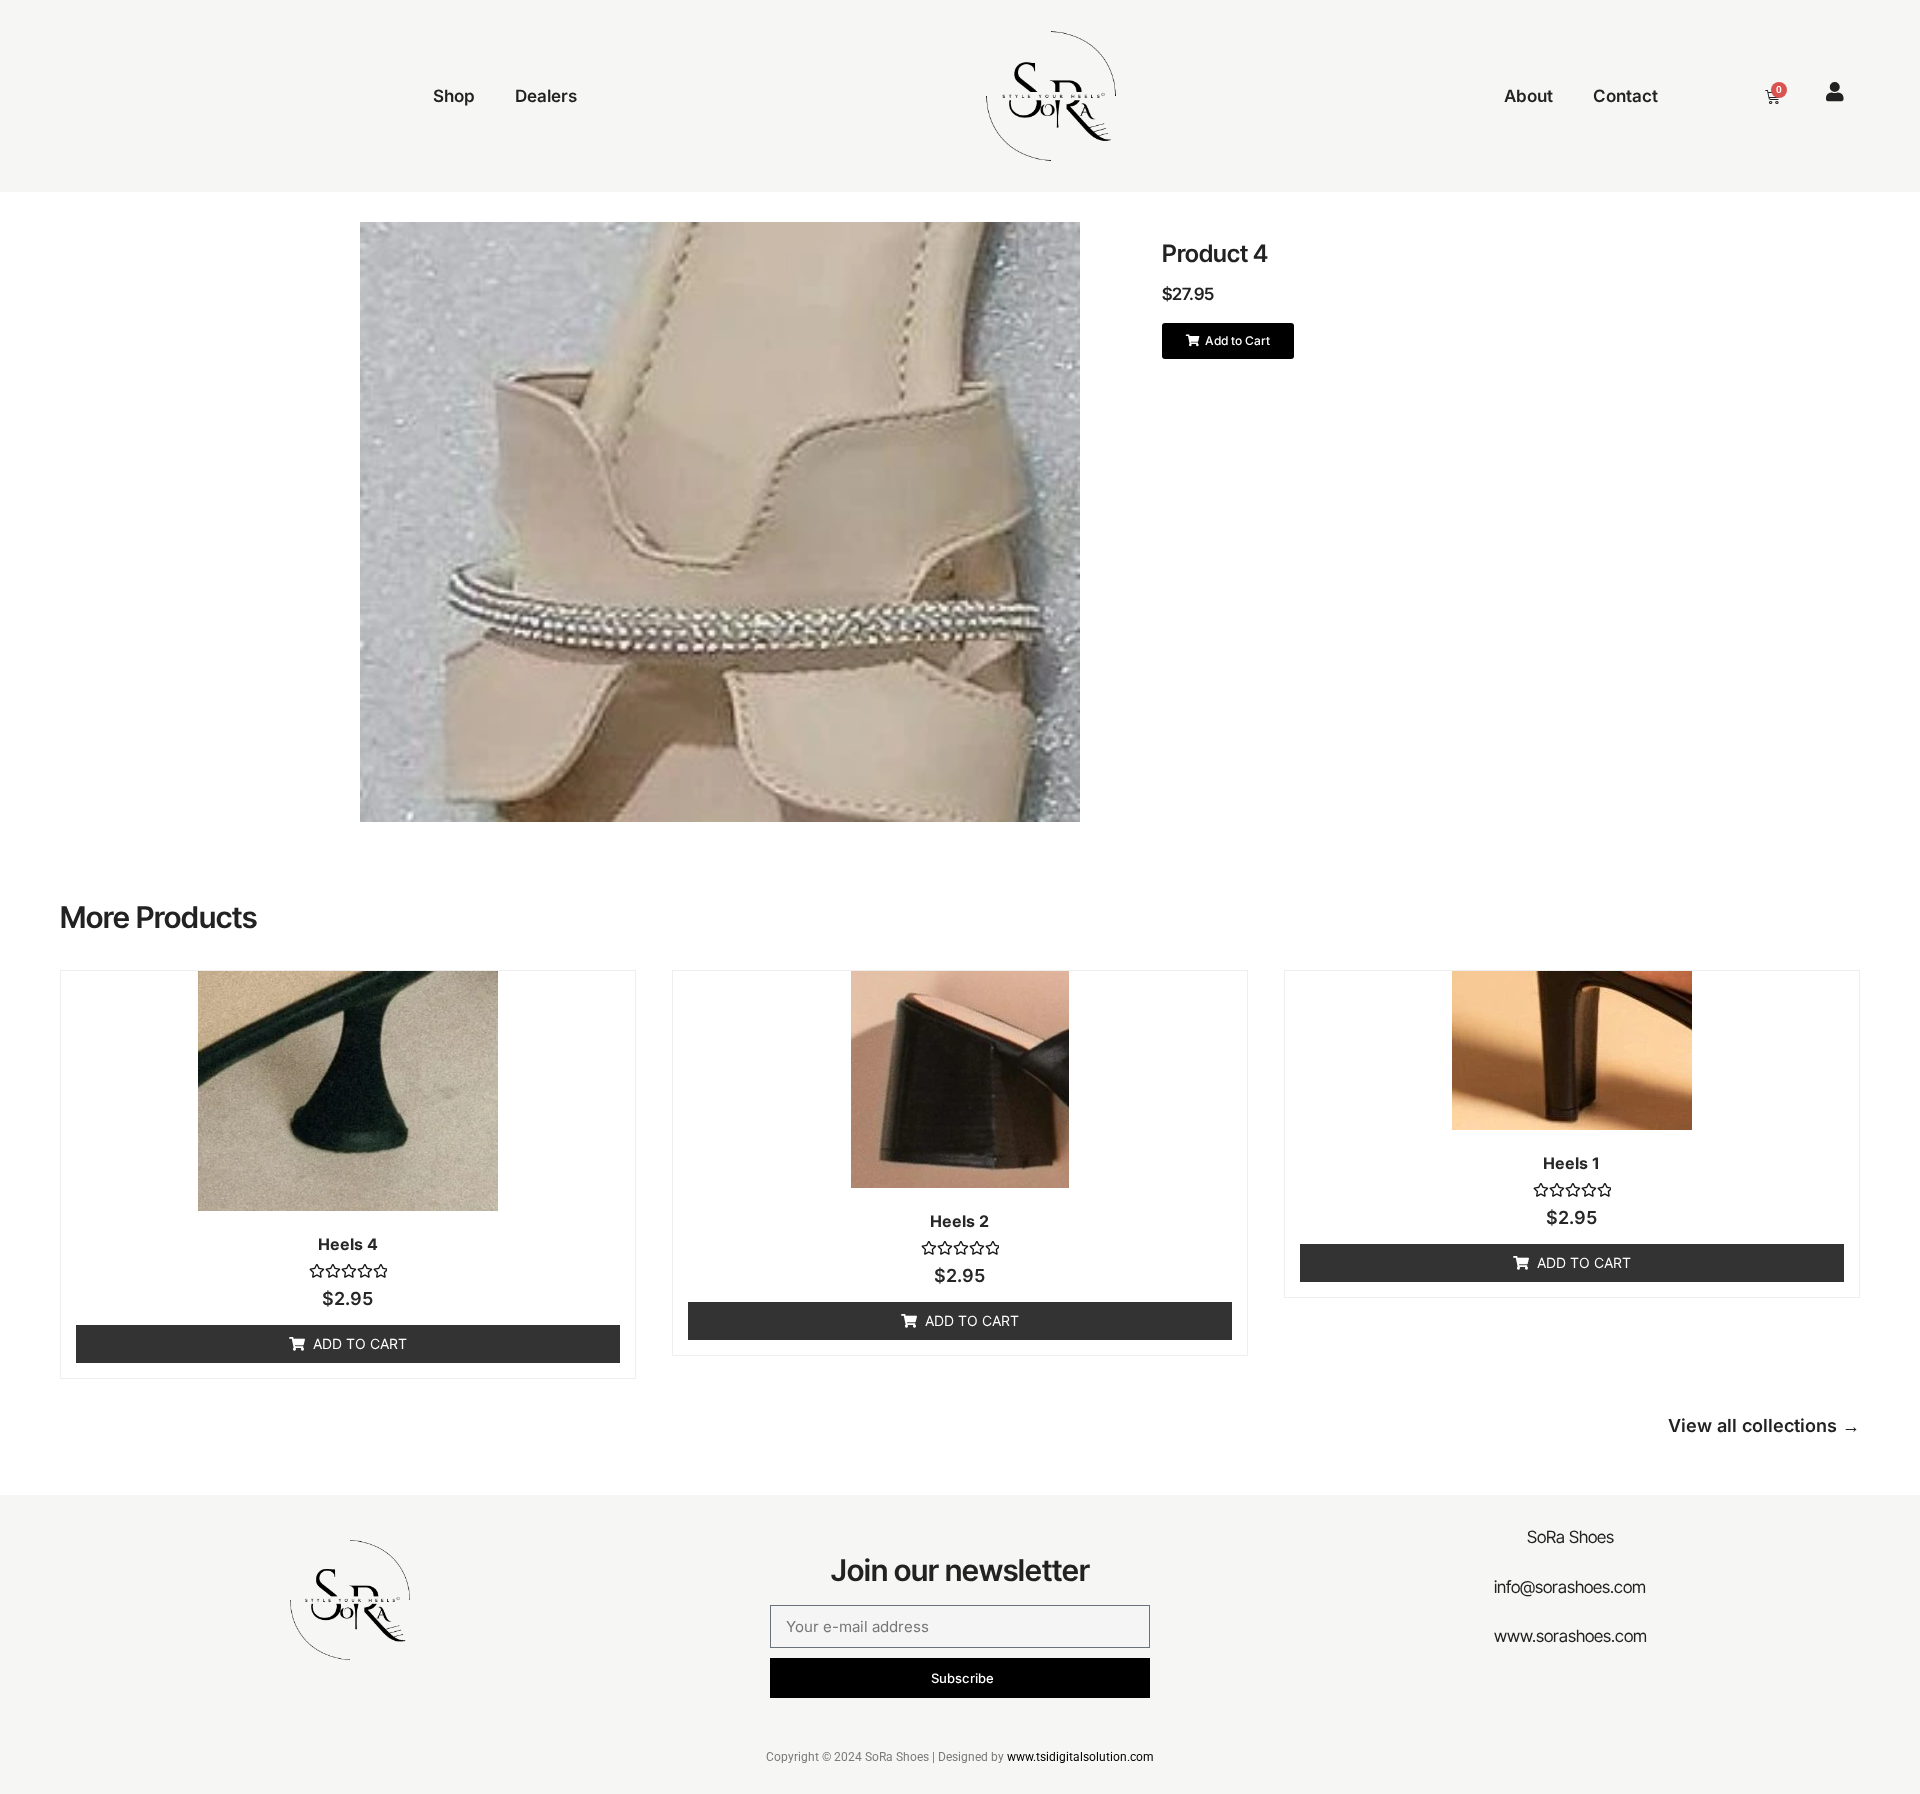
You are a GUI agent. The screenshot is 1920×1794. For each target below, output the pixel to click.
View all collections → (1764, 1425)
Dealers (546, 96)
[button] (1228, 341)
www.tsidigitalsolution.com (1080, 1757)
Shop (454, 96)
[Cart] (1772, 96)
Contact (1625, 96)
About (1528, 96)
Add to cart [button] (360, 1343)
